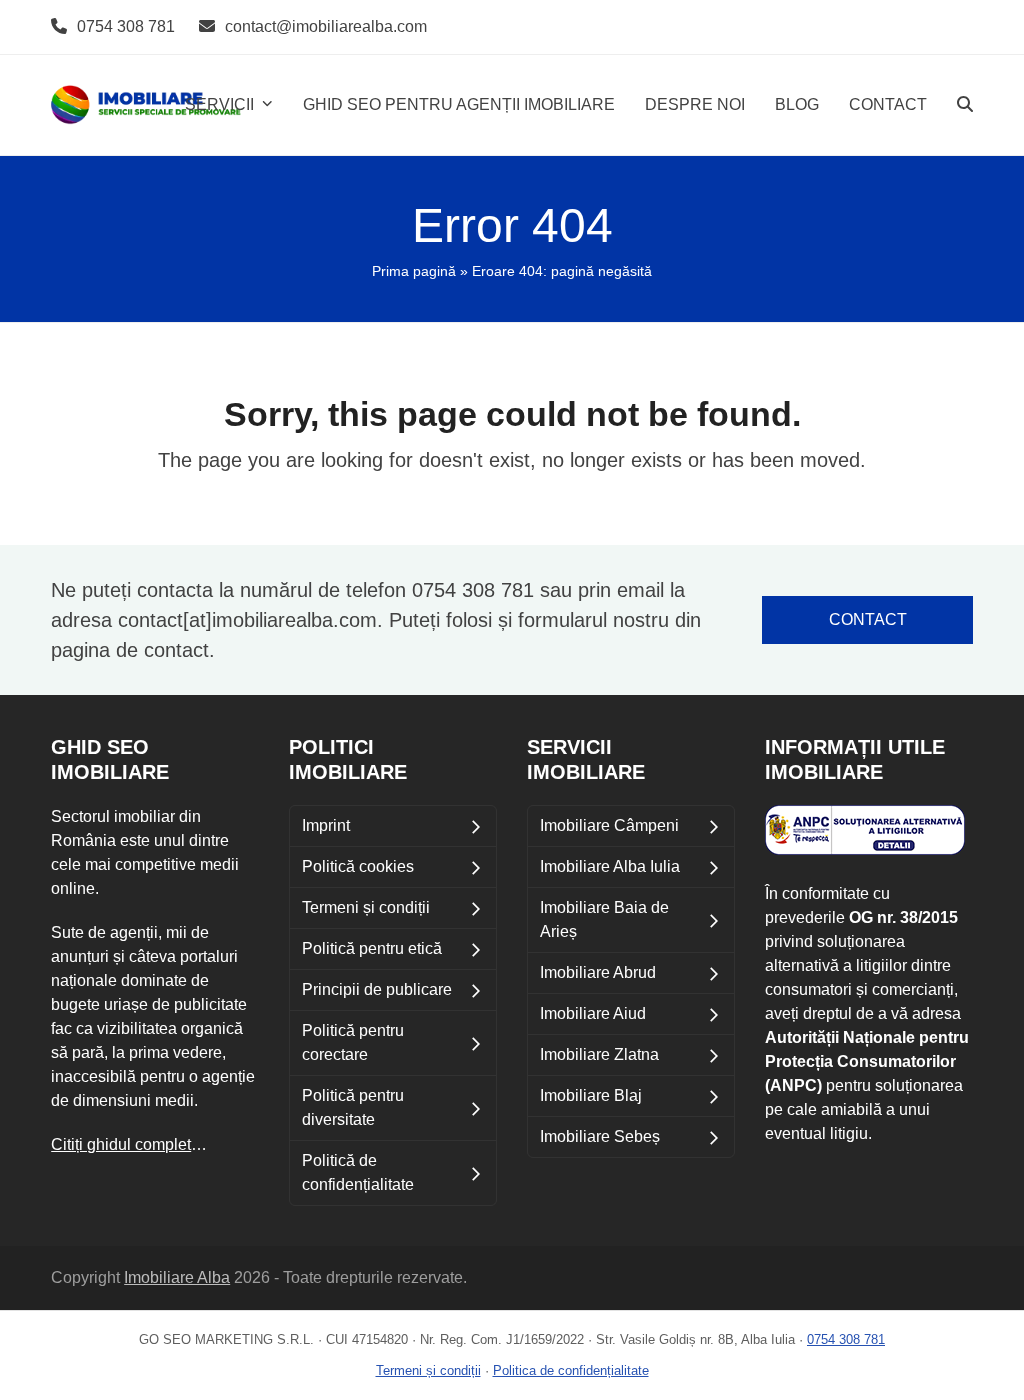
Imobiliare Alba (177, 1277)
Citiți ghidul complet (121, 1144)
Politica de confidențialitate (571, 1370)
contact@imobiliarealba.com (326, 26)
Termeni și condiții (428, 1370)
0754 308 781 (126, 26)
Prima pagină (414, 271)
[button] (965, 105)
